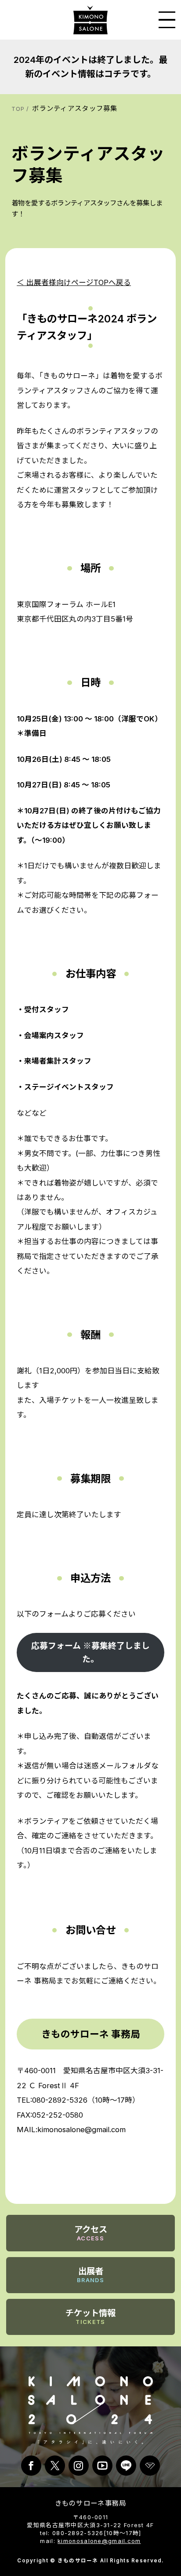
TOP (18, 109)
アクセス (91, 2233)
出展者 (90, 2275)
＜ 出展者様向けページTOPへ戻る (74, 282)
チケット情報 (90, 2316)
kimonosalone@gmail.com (99, 2541)
